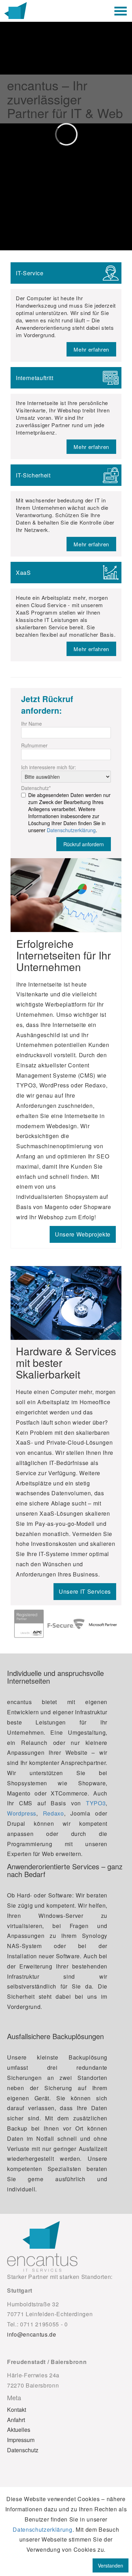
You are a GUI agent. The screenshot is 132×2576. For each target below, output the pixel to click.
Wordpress (22, 1813)
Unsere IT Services (85, 1591)
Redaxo (54, 1813)
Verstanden (111, 2565)
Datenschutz (36, 788)
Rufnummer (34, 745)
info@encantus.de (32, 2334)
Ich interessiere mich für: (49, 767)
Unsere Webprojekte (83, 1234)
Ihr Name (32, 724)
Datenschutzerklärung (71, 830)
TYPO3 (96, 1803)
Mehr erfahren (91, 349)
